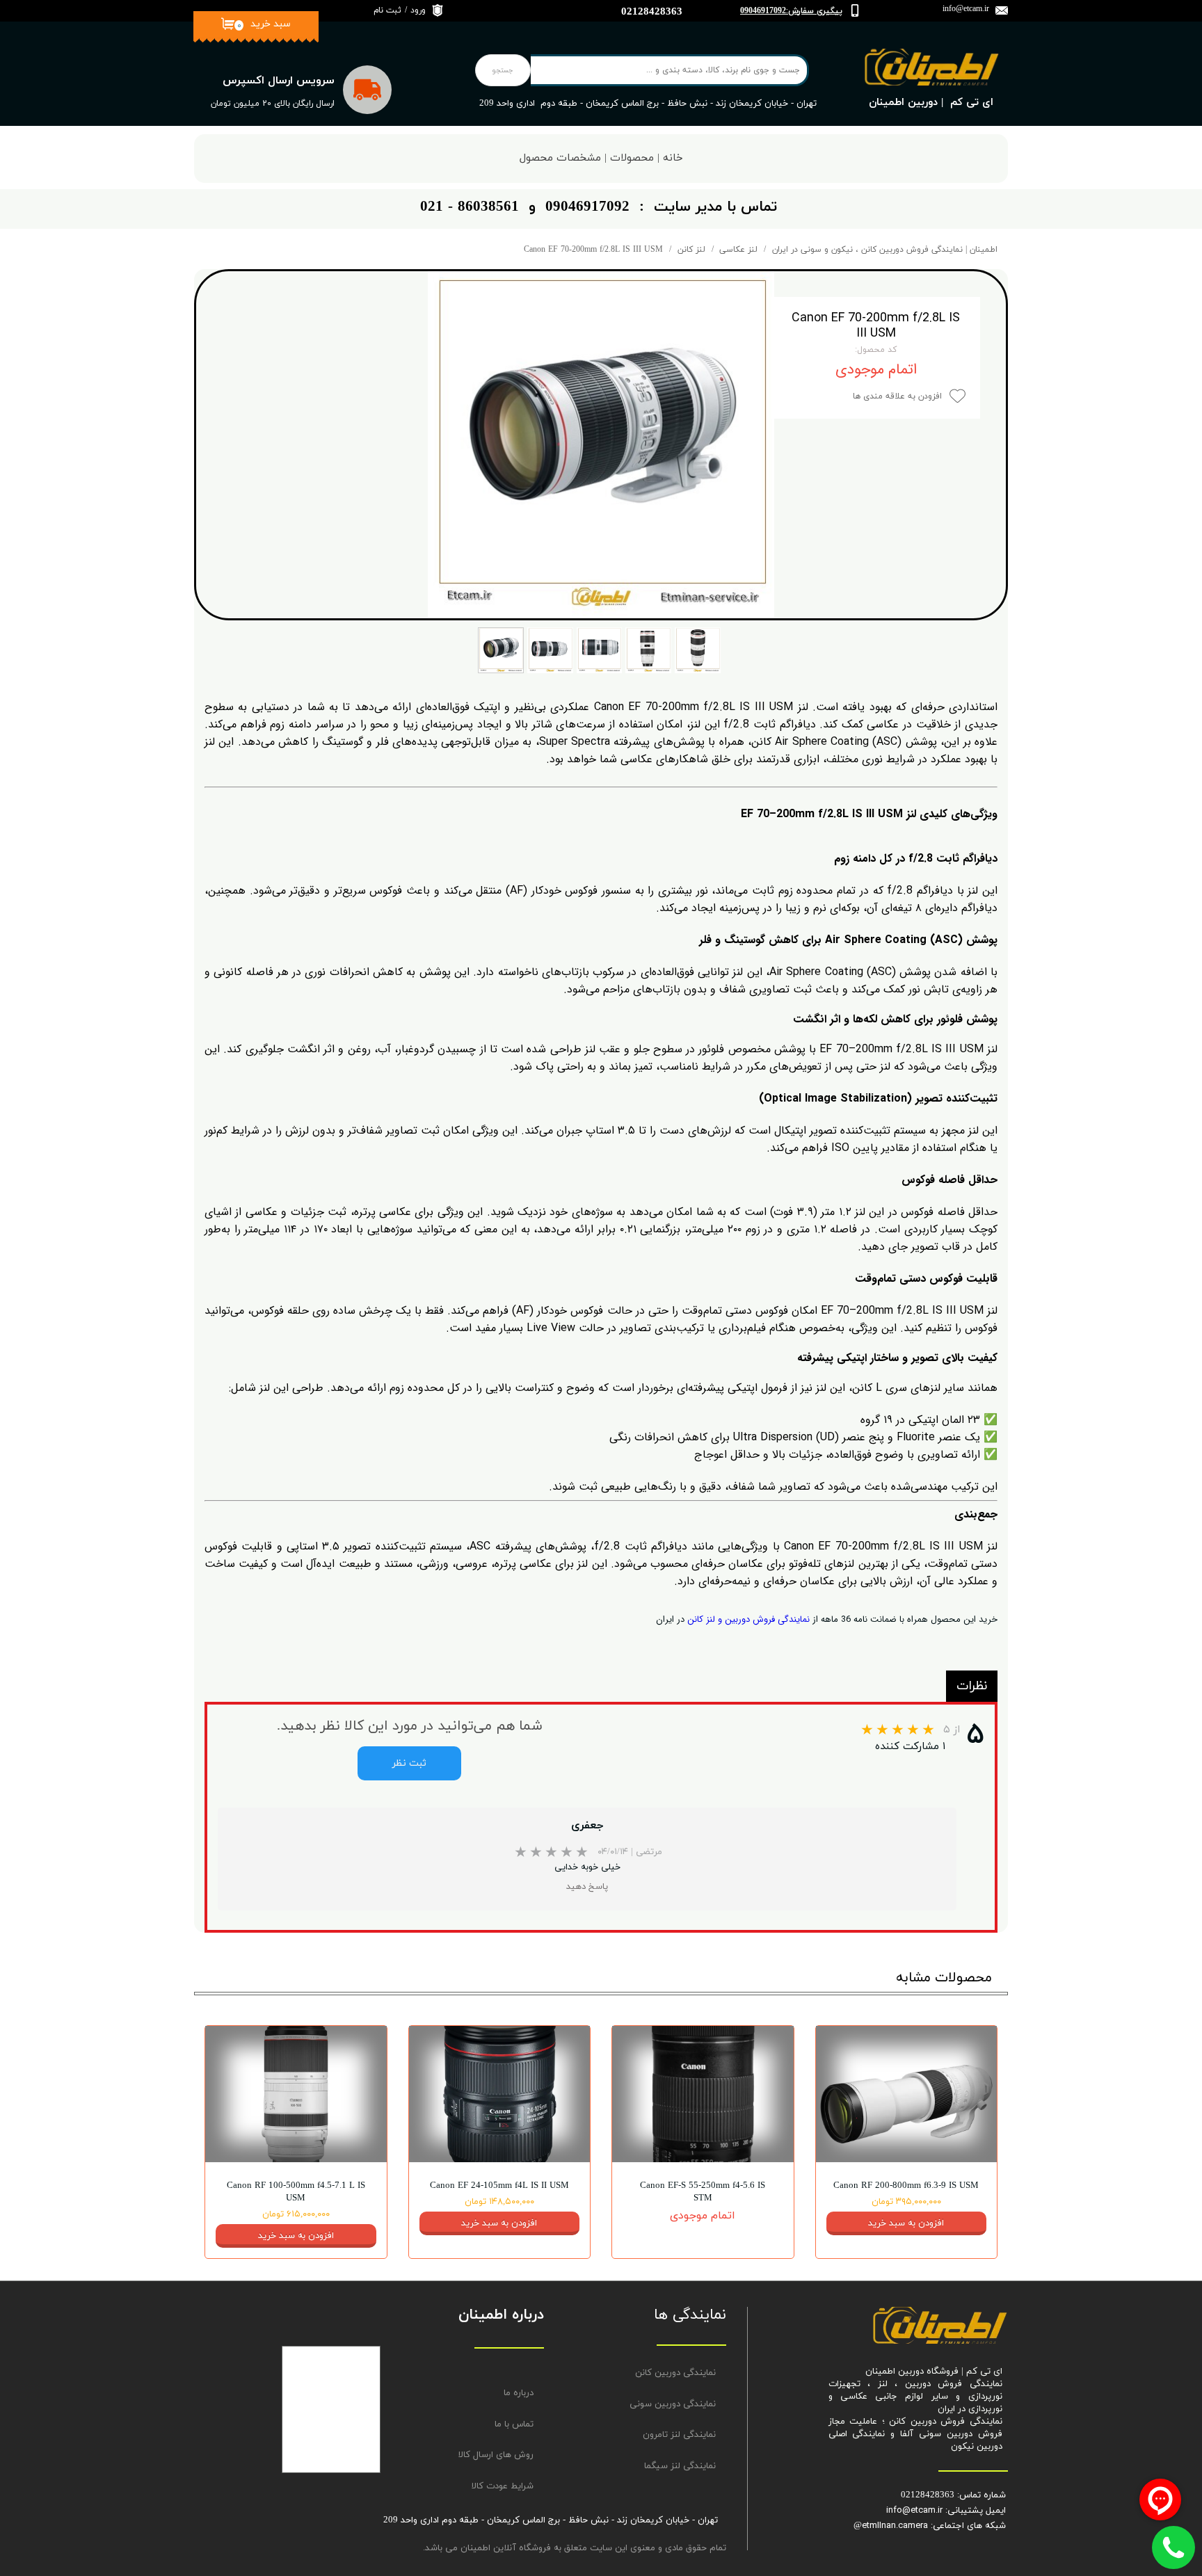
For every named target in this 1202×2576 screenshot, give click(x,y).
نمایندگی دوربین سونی (673, 2404)
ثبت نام (387, 10)
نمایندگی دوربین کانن (675, 2373)
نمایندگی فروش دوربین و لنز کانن (748, 1619)
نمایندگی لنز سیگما (680, 2466)
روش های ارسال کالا (496, 2455)
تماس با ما (514, 2424)
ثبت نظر (409, 1763)
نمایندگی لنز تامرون (679, 2435)
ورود (418, 10)
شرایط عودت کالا (503, 2486)
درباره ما (519, 2393)
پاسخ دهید (587, 1887)
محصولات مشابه (944, 1978)
